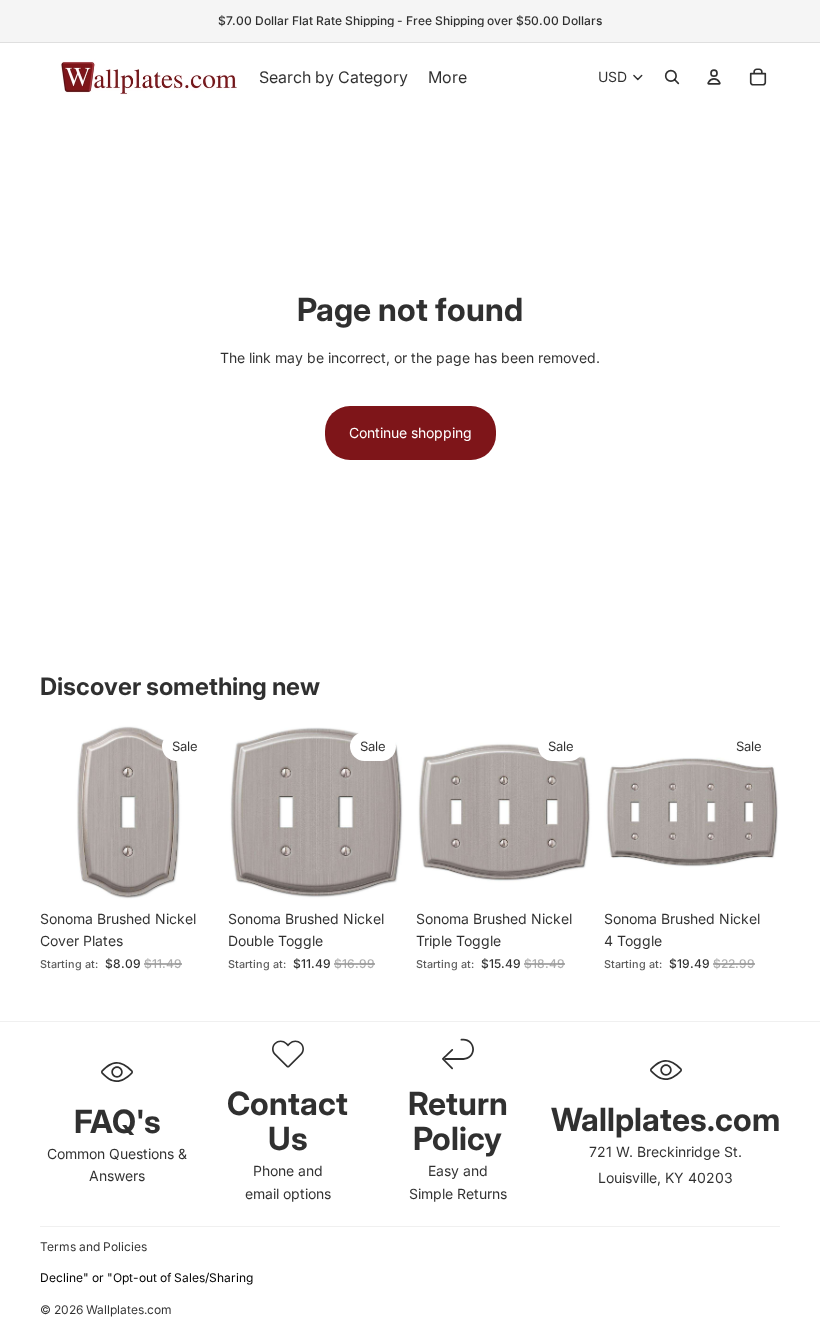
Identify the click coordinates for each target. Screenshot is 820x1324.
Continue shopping (410, 432)
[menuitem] (447, 77)
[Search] (672, 77)
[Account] (714, 77)
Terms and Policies (93, 1246)
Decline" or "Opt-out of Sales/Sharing (146, 1277)
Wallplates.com (129, 1310)
